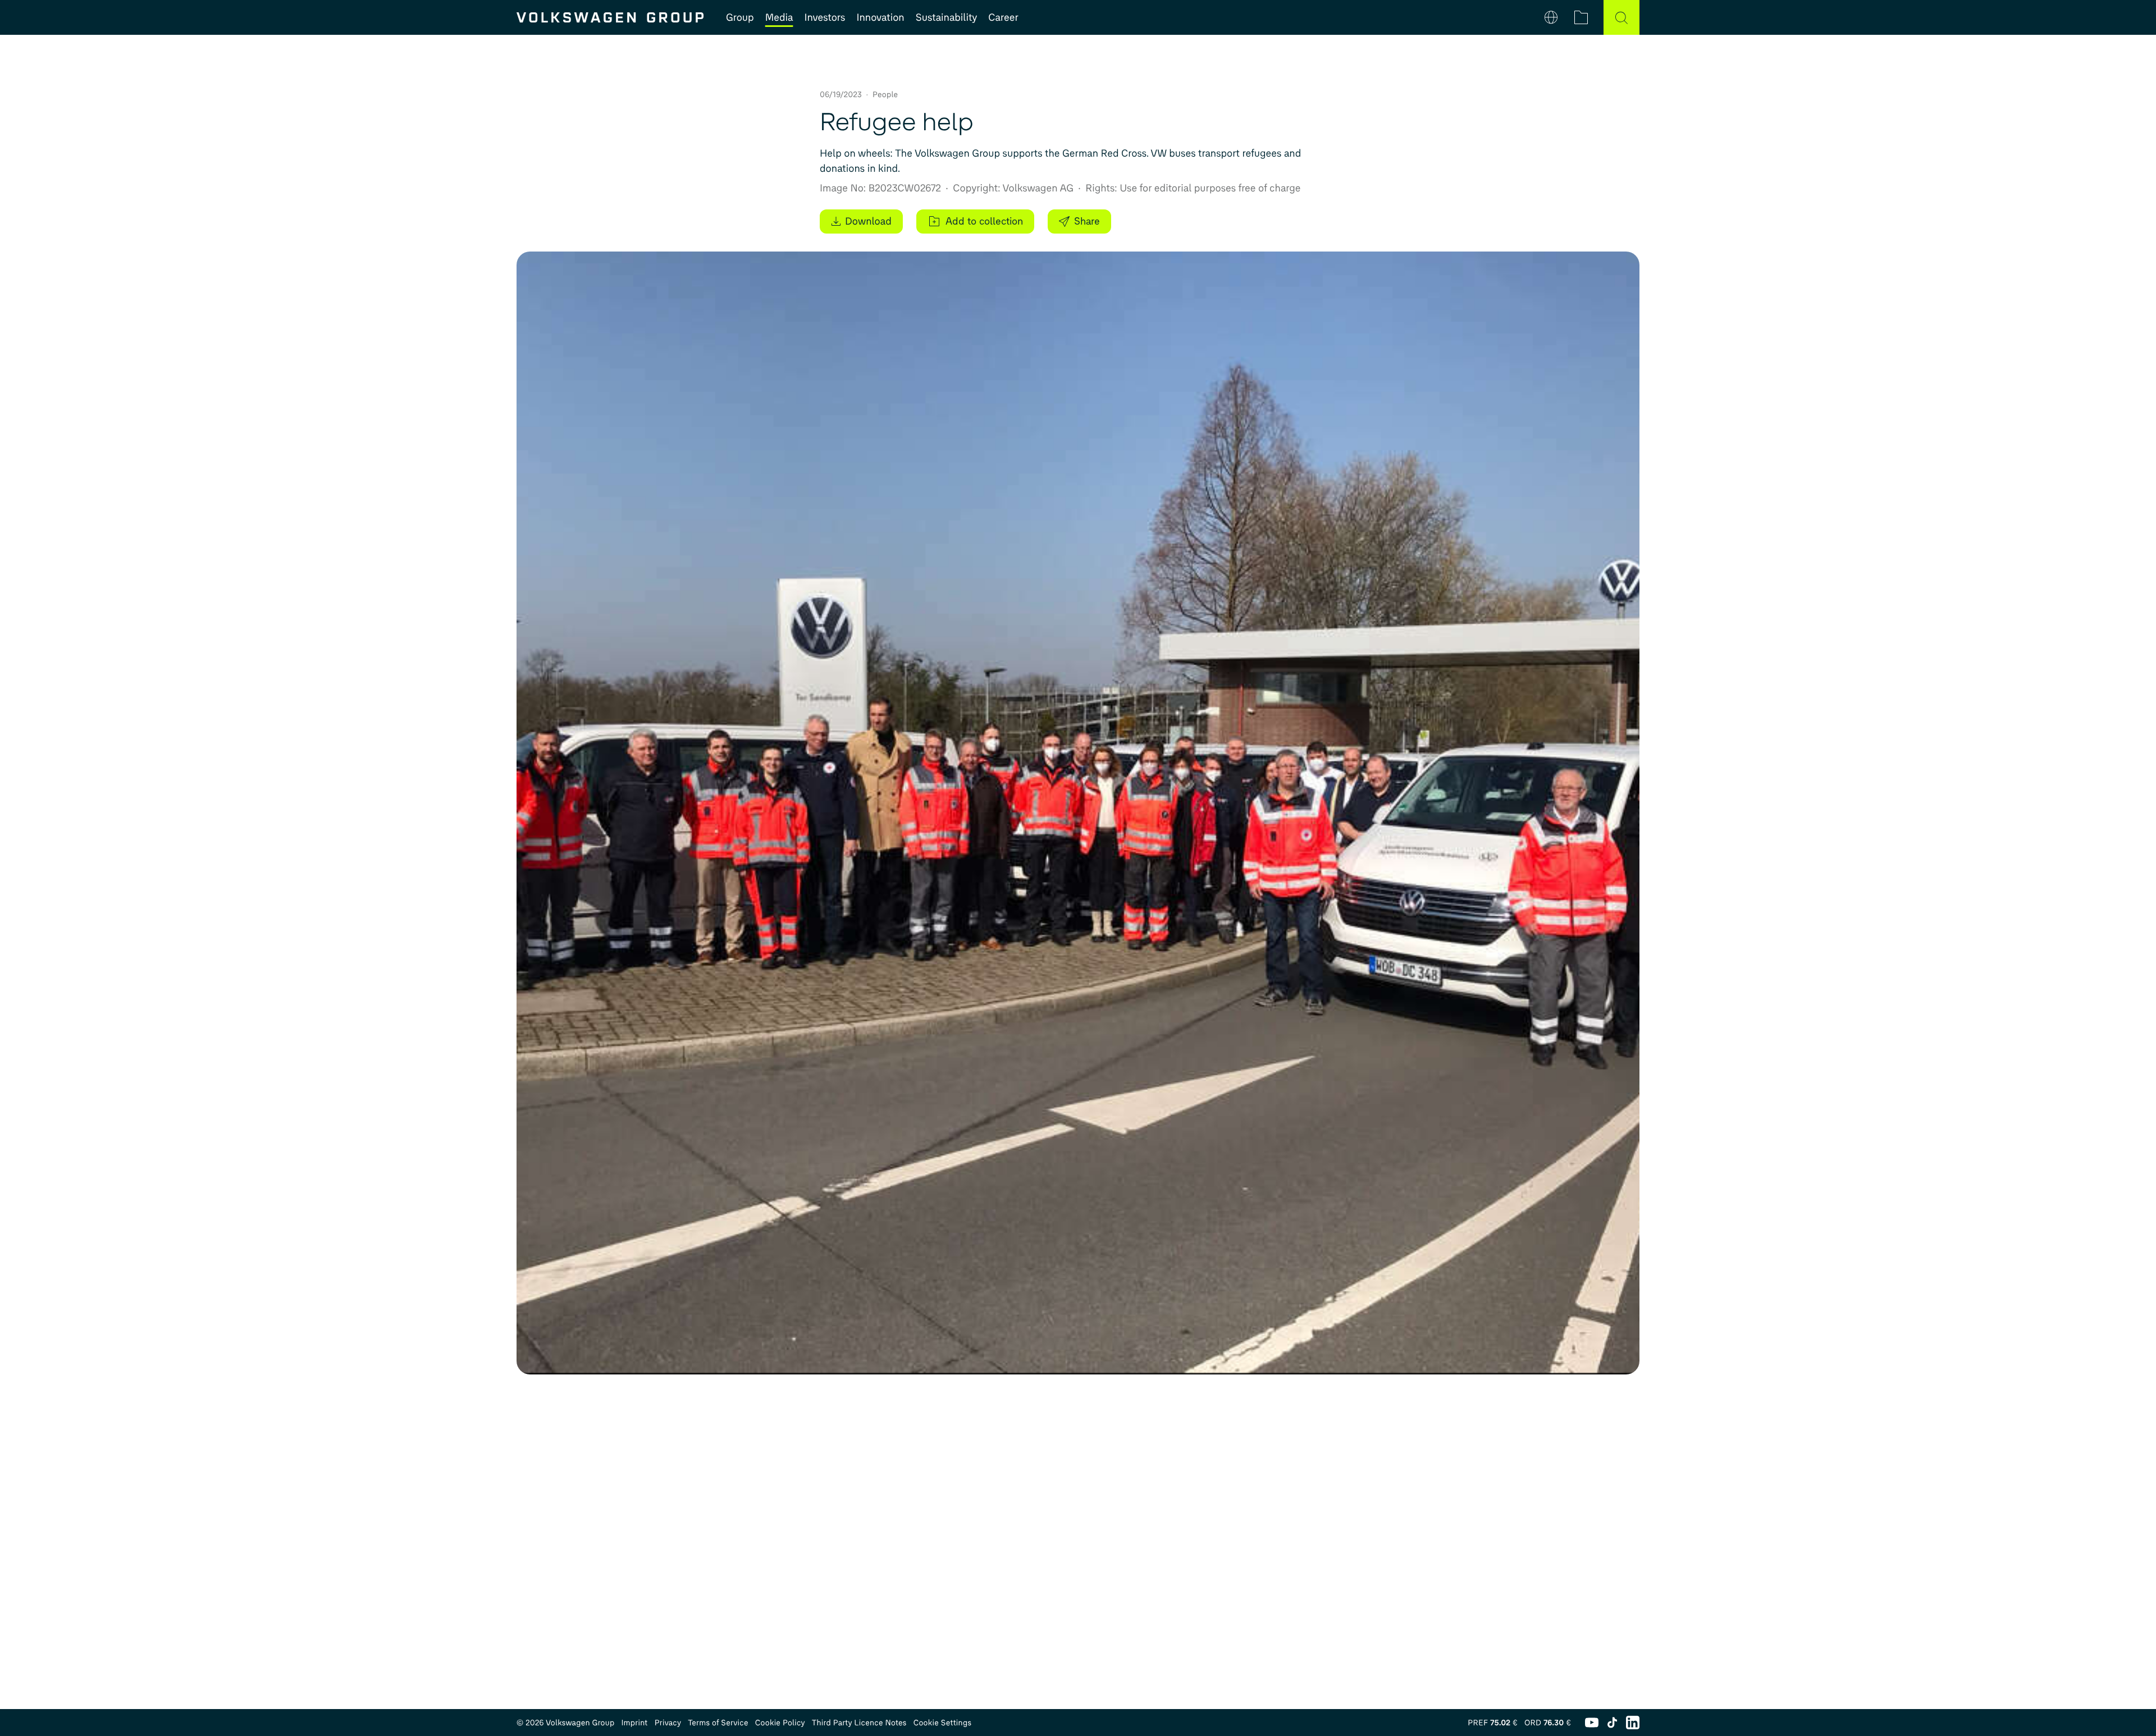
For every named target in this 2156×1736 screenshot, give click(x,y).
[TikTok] (1612, 1723)
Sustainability (947, 17)
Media (779, 17)
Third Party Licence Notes (859, 1723)
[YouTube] (1592, 1723)
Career (1003, 17)
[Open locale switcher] (1551, 17)
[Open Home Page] (610, 17)
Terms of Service (718, 1723)
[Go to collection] (1581, 17)
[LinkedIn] (1633, 1723)
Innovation (880, 17)
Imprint (634, 1723)
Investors (825, 17)
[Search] (1621, 17)
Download (868, 221)
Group (740, 17)
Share (1087, 221)
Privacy (668, 1723)
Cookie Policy (780, 1723)
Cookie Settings (943, 1723)
